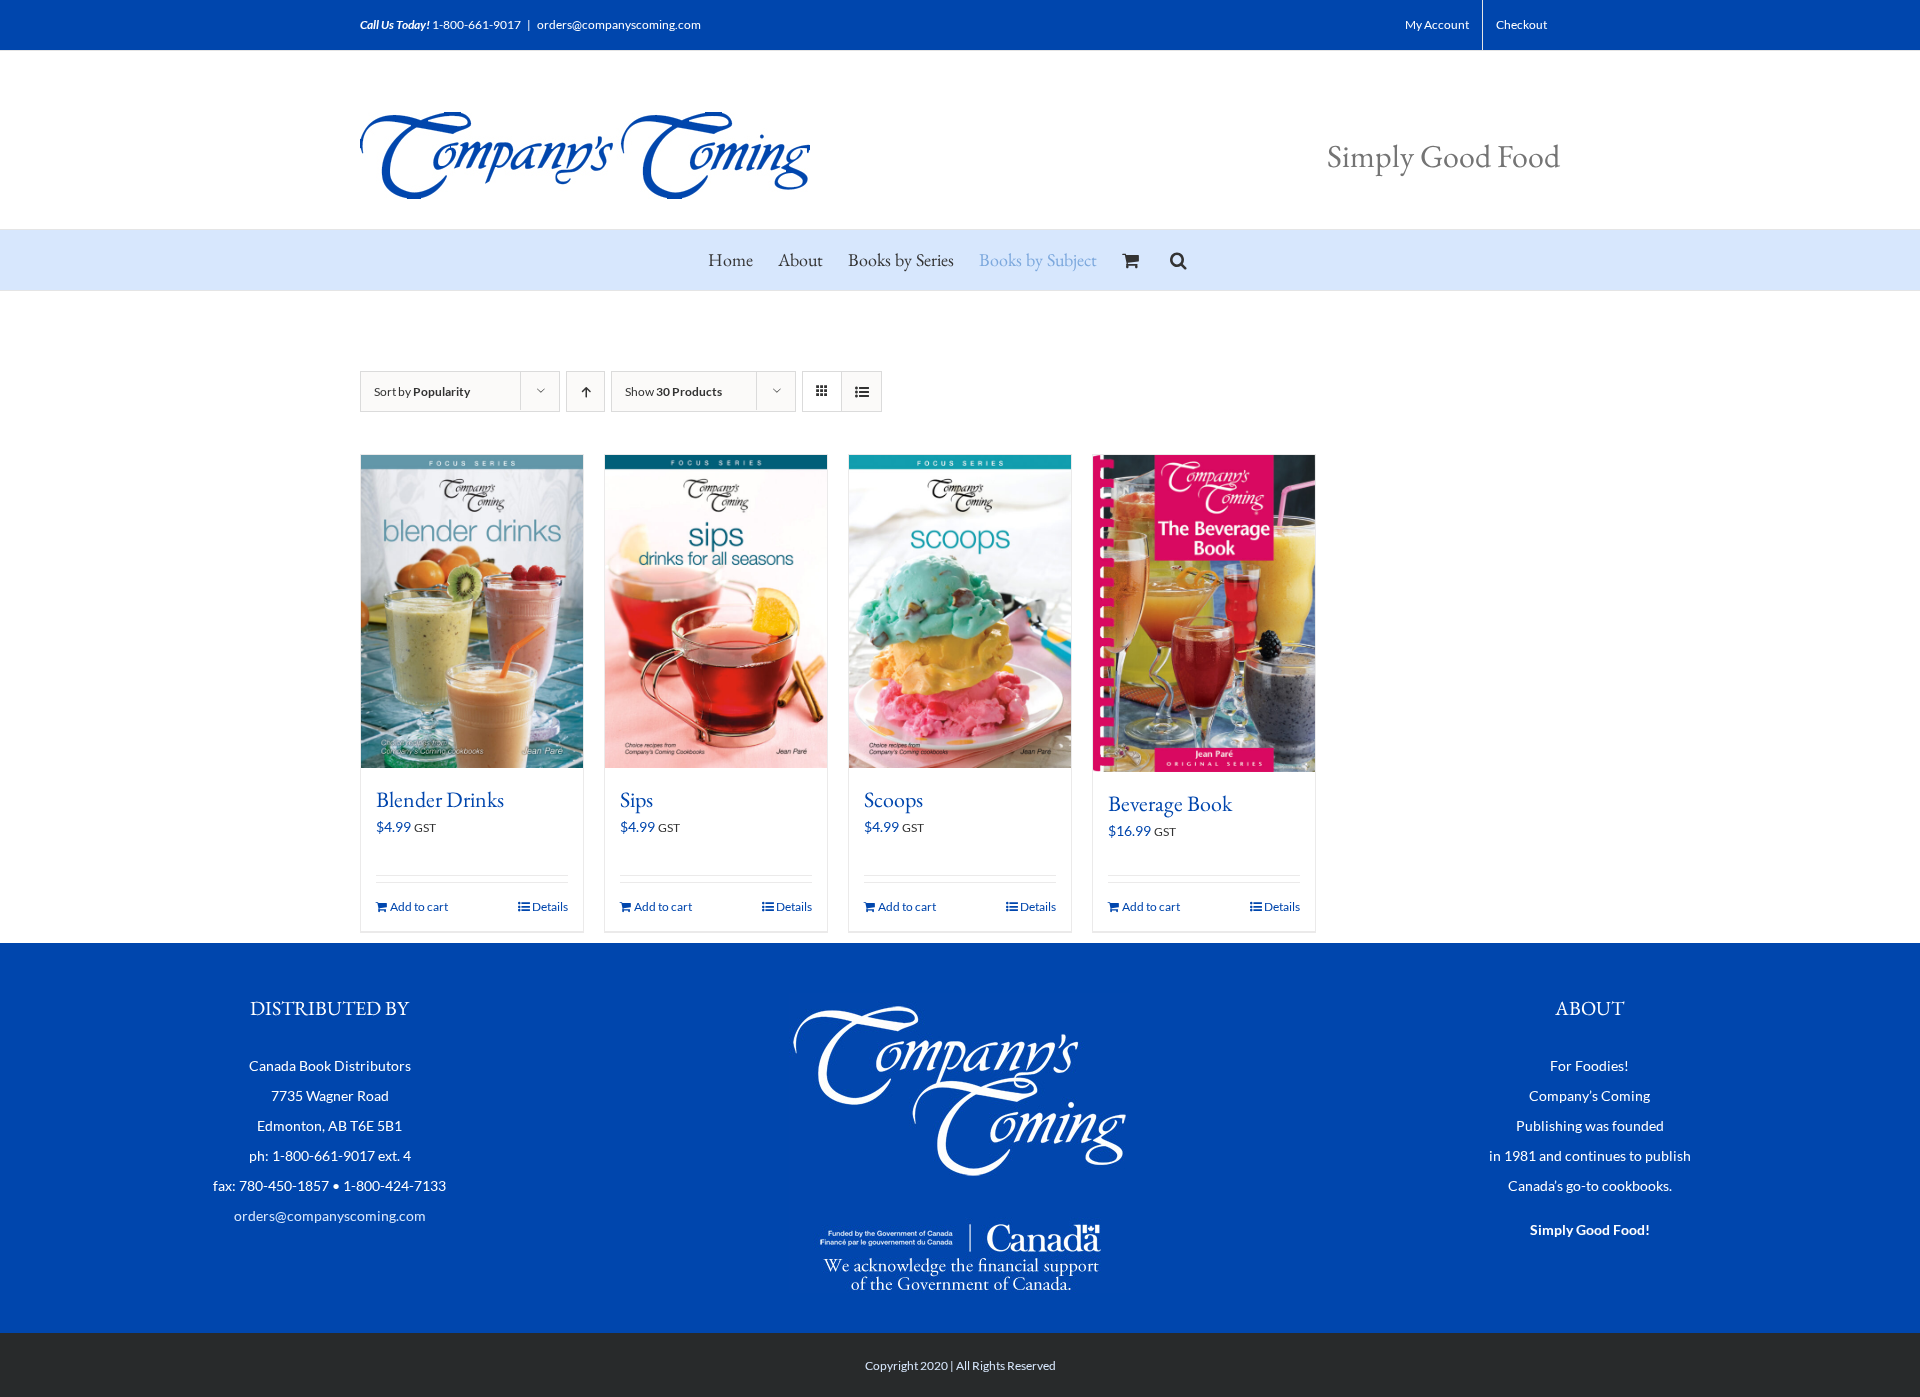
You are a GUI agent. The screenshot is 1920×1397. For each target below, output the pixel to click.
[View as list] (861, 391)
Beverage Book (1170, 803)
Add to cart (419, 906)
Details (550, 906)
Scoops (893, 799)
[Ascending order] (585, 391)
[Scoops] (960, 611)
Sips (636, 799)
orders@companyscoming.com (619, 24)
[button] (1178, 260)
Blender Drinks (440, 799)
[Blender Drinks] (472, 611)
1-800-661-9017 (476, 24)
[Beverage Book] (1204, 613)
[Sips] (716, 611)
